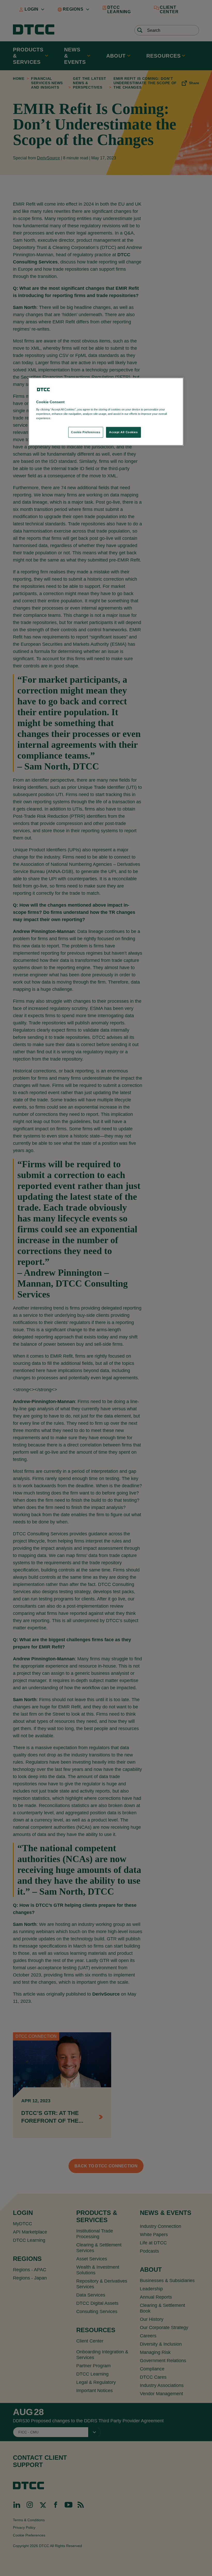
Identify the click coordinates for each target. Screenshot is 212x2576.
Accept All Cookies (123, 432)
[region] (106, 412)
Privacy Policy (62, 418)
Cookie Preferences (86, 432)
